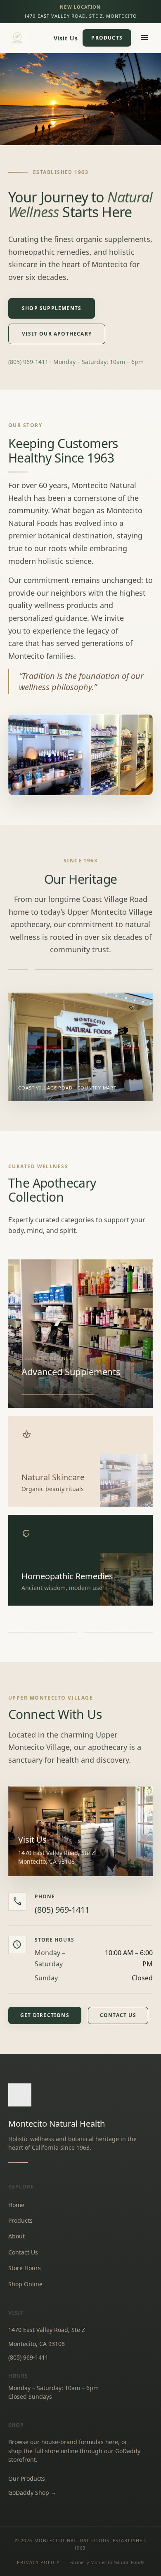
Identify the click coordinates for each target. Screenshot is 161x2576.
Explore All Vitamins (58, 1389)
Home (16, 2205)
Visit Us (66, 38)
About (17, 2236)
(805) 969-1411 (62, 1910)
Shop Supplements (52, 308)
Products (107, 38)
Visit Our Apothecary (57, 334)
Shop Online (25, 2284)
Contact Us (118, 2015)
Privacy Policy (38, 2562)
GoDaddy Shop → (32, 2493)
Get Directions (45, 2015)
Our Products (27, 2479)
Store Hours (25, 2268)
